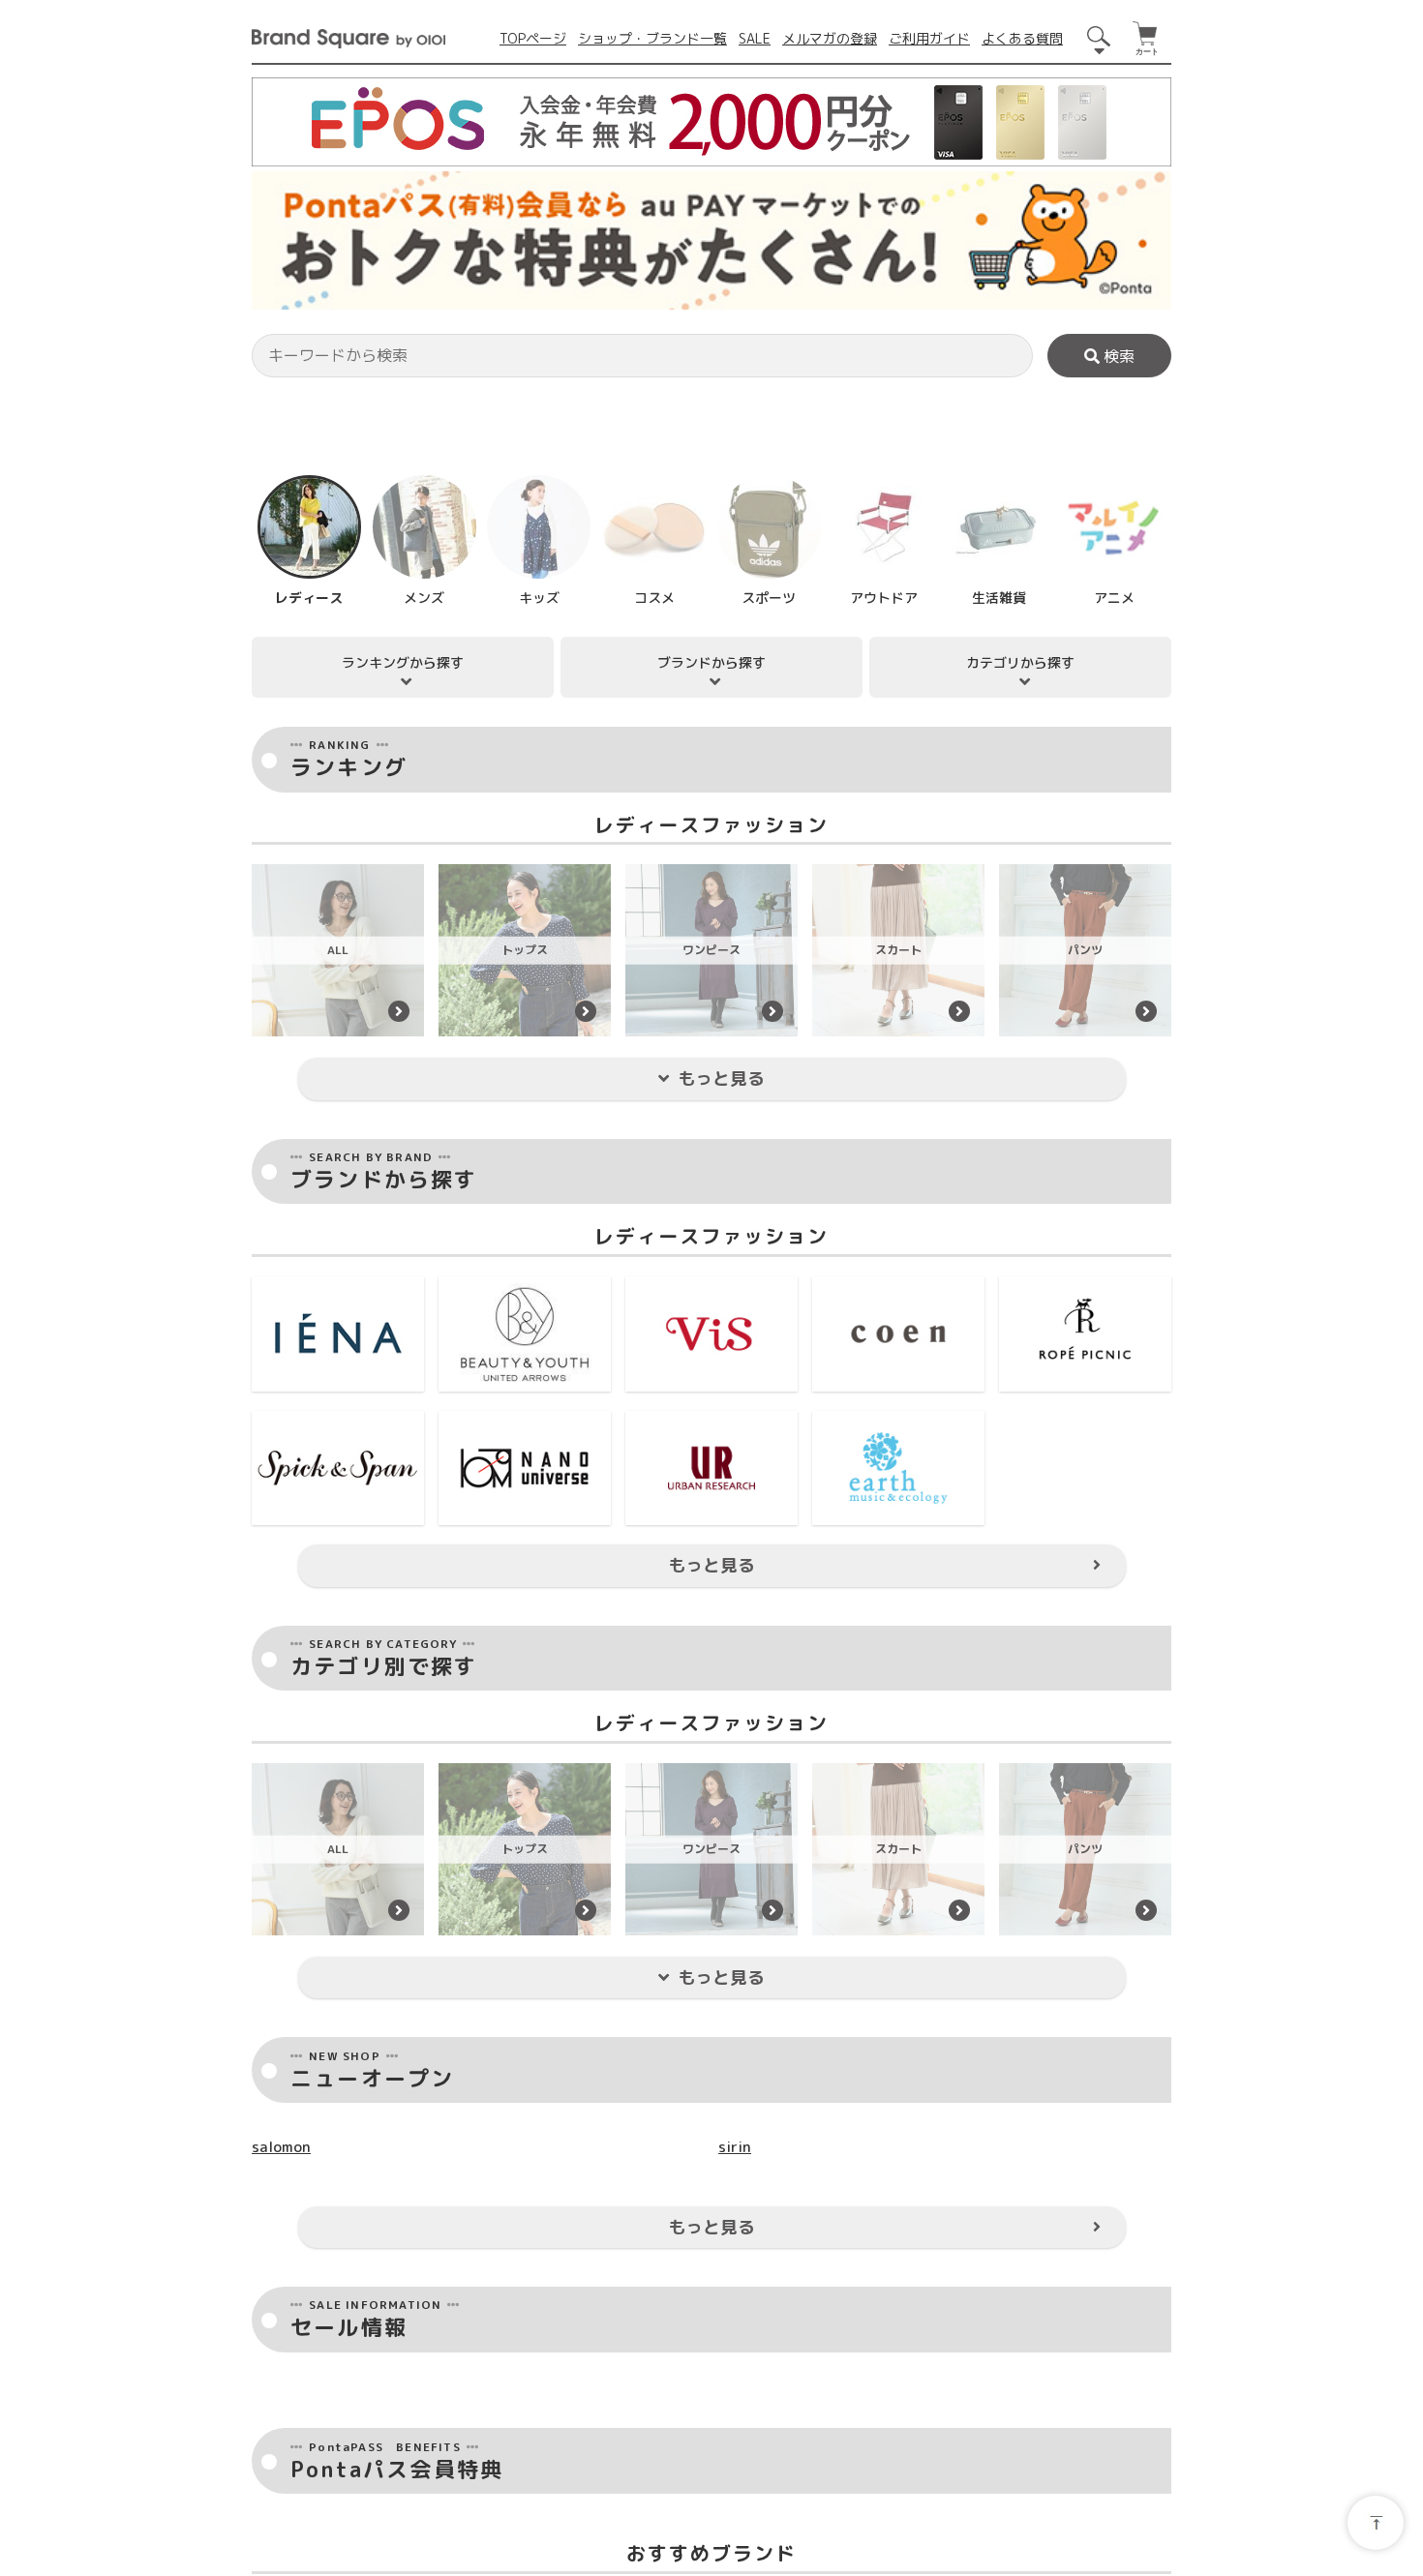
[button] (265, 723)
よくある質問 (1022, 38)
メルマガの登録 (830, 38)
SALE (755, 38)
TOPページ (533, 38)
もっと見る (721, 1948)
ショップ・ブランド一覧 (652, 38)
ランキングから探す (403, 1532)
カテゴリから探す (1020, 1532)
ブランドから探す (711, 1532)
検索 (1117, 356)
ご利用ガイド (929, 38)
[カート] (1147, 39)
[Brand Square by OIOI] (348, 38)
